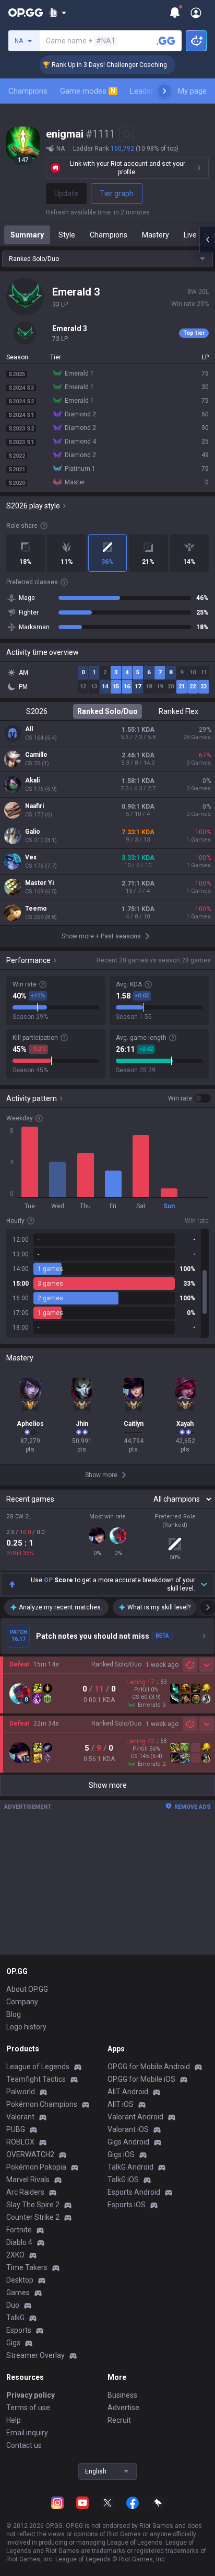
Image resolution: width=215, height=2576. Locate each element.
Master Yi (39, 883)
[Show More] (58, 13)
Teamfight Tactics (36, 2079)
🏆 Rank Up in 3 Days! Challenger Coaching (93, 65)
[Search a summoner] (166, 41)
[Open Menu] (196, 13)
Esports (19, 2330)
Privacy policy (31, 2395)
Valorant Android (135, 2117)
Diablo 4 (19, 2242)
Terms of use (28, 2408)
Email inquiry (27, 2433)
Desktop (20, 2280)
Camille (36, 755)
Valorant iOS (128, 2129)
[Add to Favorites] (127, 134)
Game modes (88, 91)
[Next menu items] (164, 91)
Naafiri (34, 806)
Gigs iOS (121, 2154)
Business (122, 2395)
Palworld (21, 2092)
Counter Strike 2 (33, 2217)
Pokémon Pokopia (36, 2167)
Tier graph (117, 194)
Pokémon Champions (42, 2104)
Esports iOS (127, 2205)
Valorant (20, 2117)
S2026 (37, 711)
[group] (107, 1284)
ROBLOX (20, 2142)
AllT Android (128, 2092)
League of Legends (38, 2067)
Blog (14, 2014)
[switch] (189, 1098)
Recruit (119, 2420)
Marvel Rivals (28, 2180)
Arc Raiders (25, 2192)
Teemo (36, 909)
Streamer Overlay (35, 2355)
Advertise (123, 2408)
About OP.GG (27, 1989)
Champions (28, 91)
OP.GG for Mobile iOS (141, 2079)
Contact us (24, 2445)
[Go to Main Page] (26, 13)
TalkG (15, 2318)
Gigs (13, 2343)
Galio (33, 832)
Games (18, 2293)
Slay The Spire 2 (33, 2205)
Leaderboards (154, 91)
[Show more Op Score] (204, 1584)
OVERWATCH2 (30, 2154)
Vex (31, 857)
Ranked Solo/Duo (107, 711)
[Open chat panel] (207, 240)
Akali (32, 780)
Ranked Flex (178, 711)
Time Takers (27, 2267)
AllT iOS (121, 2104)
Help (14, 2420)
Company (22, 2002)
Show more (108, 1785)
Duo (13, 2305)
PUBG (16, 2129)
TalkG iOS (123, 2180)
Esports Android (134, 2192)
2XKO (15, 2255)
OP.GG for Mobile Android (149, 2067)
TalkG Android (130, 2167)
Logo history (26, 2027)
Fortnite (19, 2230)
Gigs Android (128, 2142)
